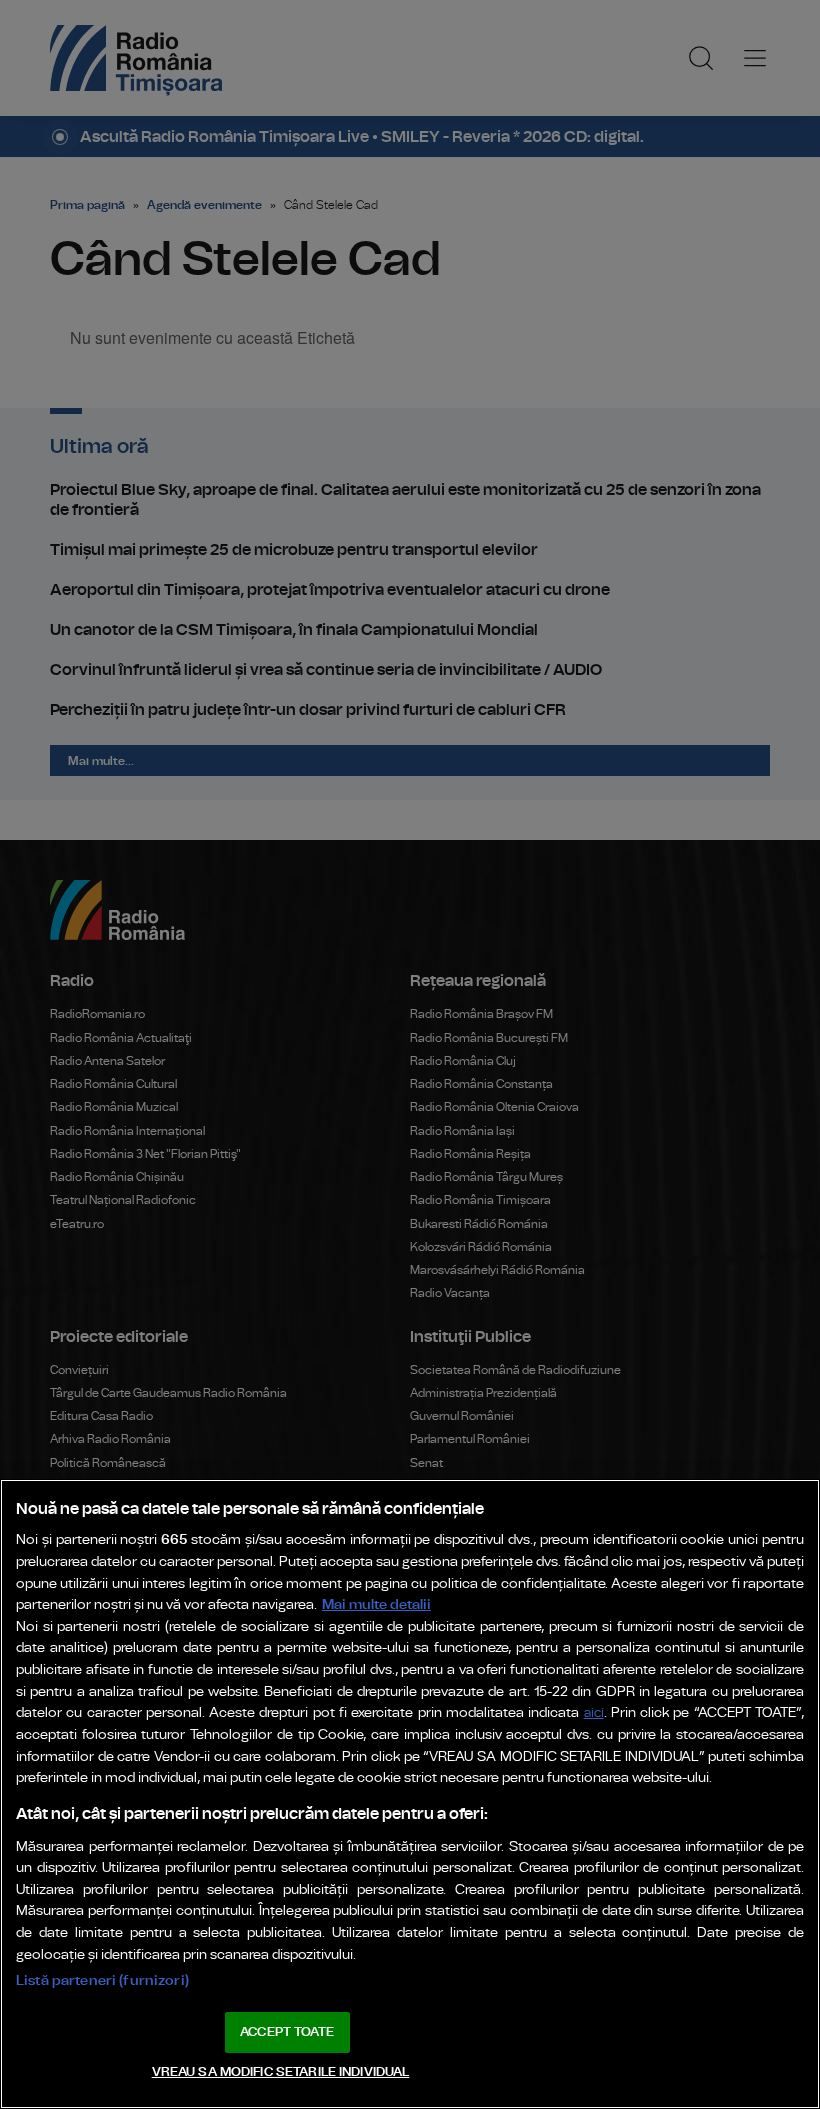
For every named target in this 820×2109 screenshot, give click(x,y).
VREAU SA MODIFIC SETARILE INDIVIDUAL (281, 2072)
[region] (410, 1794)
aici (594, 1713)
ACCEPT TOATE (287, 2032)
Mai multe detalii (376, 1604)
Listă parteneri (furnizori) (102, 1980)
